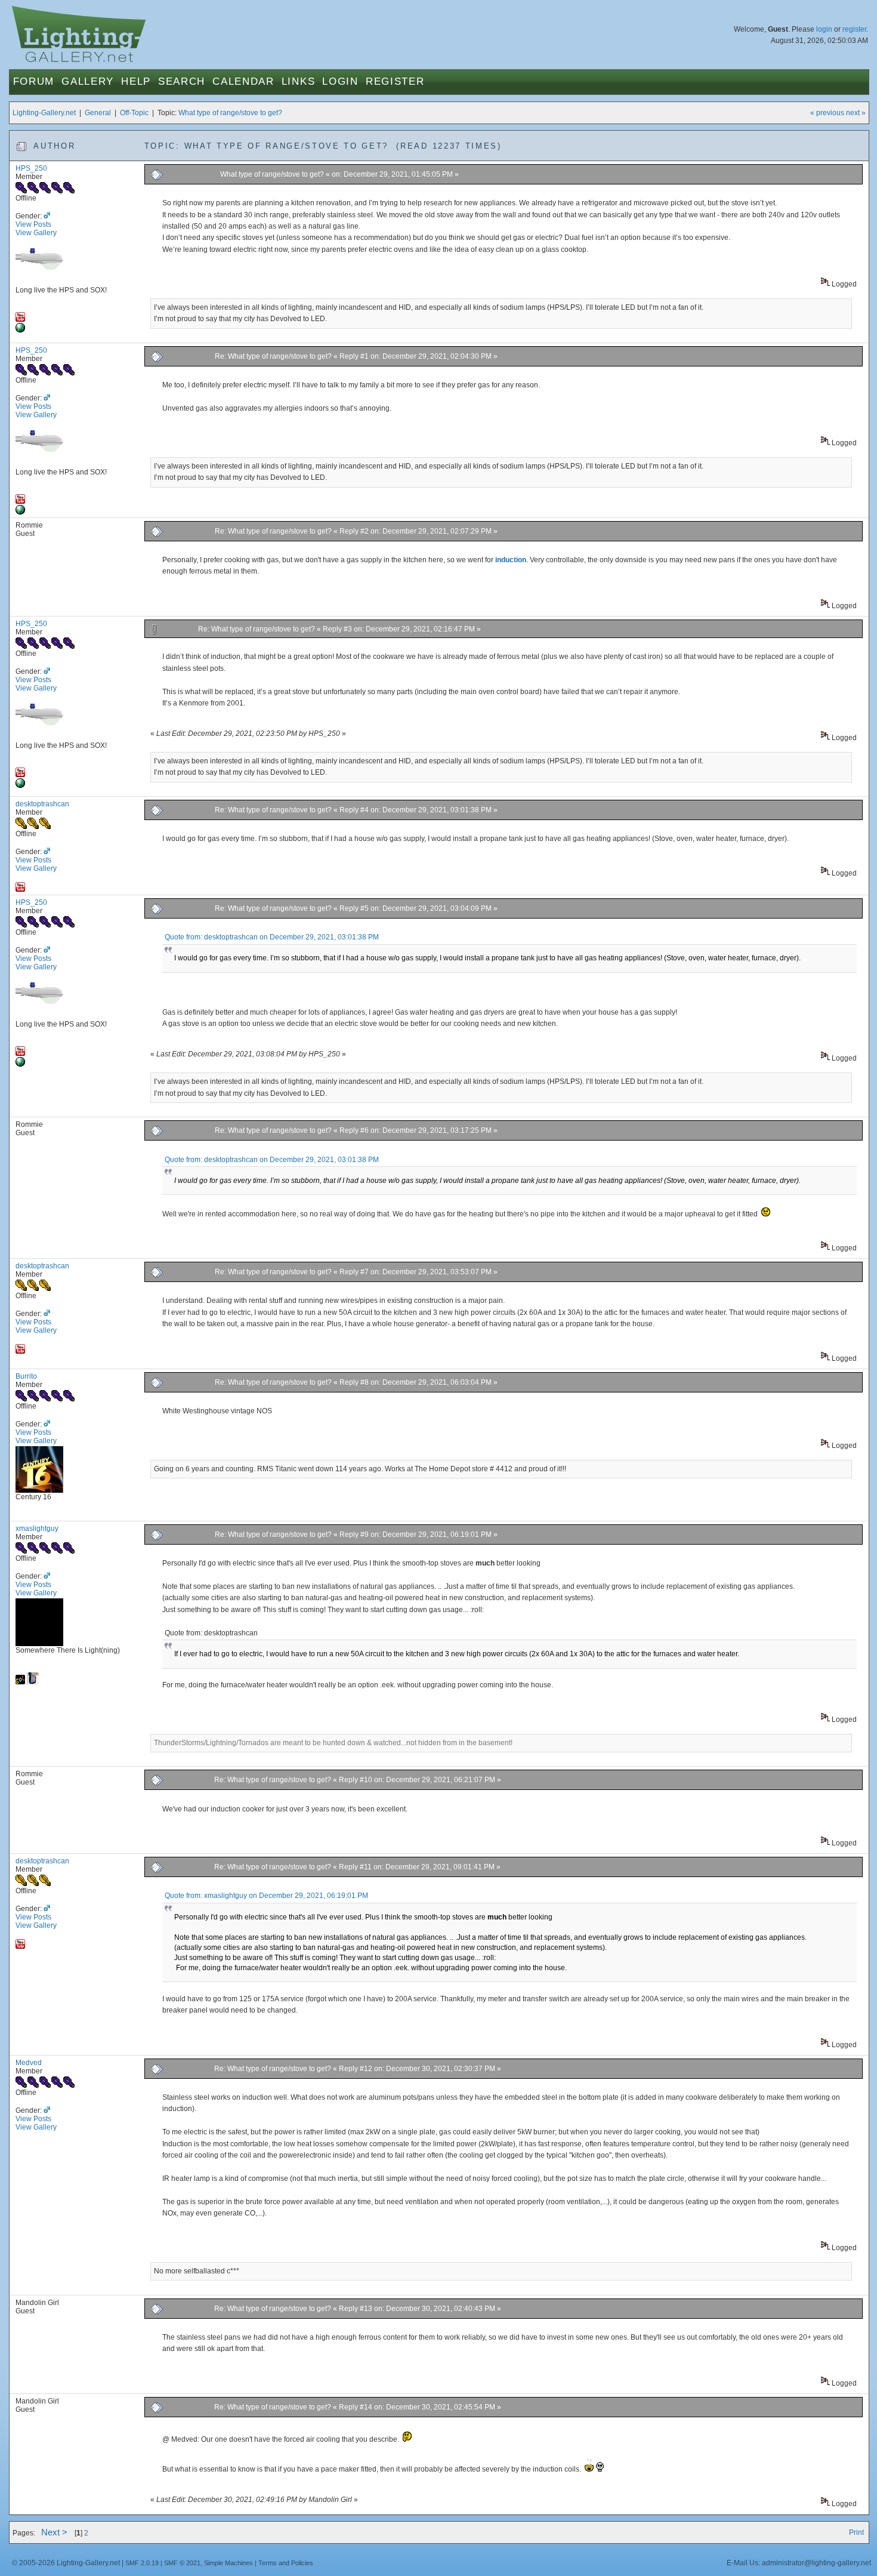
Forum (34, 81)
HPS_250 (31, 168)
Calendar (243, 81)
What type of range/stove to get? (230, 113)
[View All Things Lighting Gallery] (33, 1682)
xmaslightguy (37, 1529)
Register (395, 81)
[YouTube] (20, 319)
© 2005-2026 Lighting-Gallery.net (66, 2563)
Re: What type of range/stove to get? (273, 356)
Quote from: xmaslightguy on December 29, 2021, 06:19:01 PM (266, 1896)
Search (182, 81)
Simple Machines (228, 2563)
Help (136, 81)
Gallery (88, 81)
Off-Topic (134, 113)
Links (299, 81)
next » (856, 113)
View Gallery (36, 233)
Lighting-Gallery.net (44, 113)
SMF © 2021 (182, 2563)
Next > (54, 2532)
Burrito (26, 1376)
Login (340, 81)
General (98, 113)
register (854, 29)
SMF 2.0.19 (142, 2563)
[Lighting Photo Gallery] (20, 330)
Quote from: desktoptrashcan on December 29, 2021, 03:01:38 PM (272, 937)
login (824, 29)
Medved (29, 2063)
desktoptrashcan (42, 804)
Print (856, 2532)
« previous (827, 113)
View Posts (33, 224)
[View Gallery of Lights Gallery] (20, 1682)
